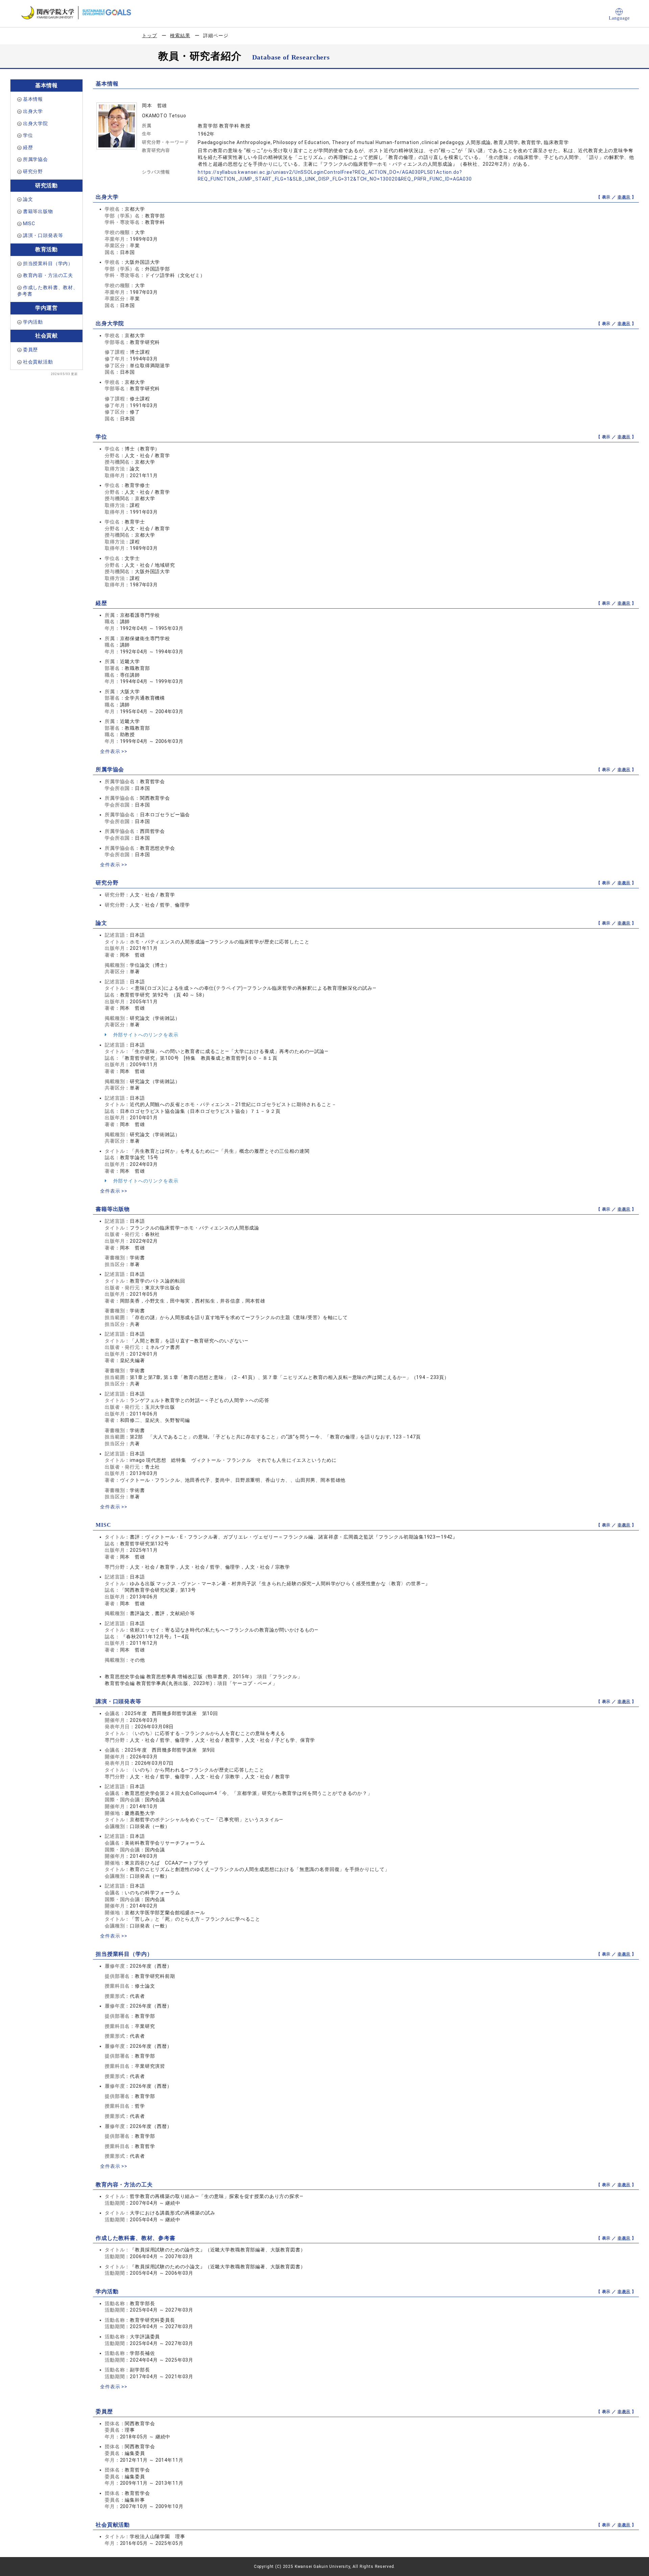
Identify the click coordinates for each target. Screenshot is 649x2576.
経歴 (28, 147)
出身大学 (33, 111)
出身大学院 (35, 123)
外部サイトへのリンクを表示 (145, 1035)
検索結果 (180, 36)
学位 (28, 135)
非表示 (624, 197)
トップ (150, 36)
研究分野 (33, 171)
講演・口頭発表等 (43, 235)
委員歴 (31, 350)
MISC (29, 224)
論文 (28, 199)
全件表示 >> (114, 751)
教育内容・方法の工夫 (48, 275)
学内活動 (33, 322)
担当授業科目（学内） (48, 263)
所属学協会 (35, 159)
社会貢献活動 (38, 362)
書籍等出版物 (38, 211)
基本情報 (33, 99)
